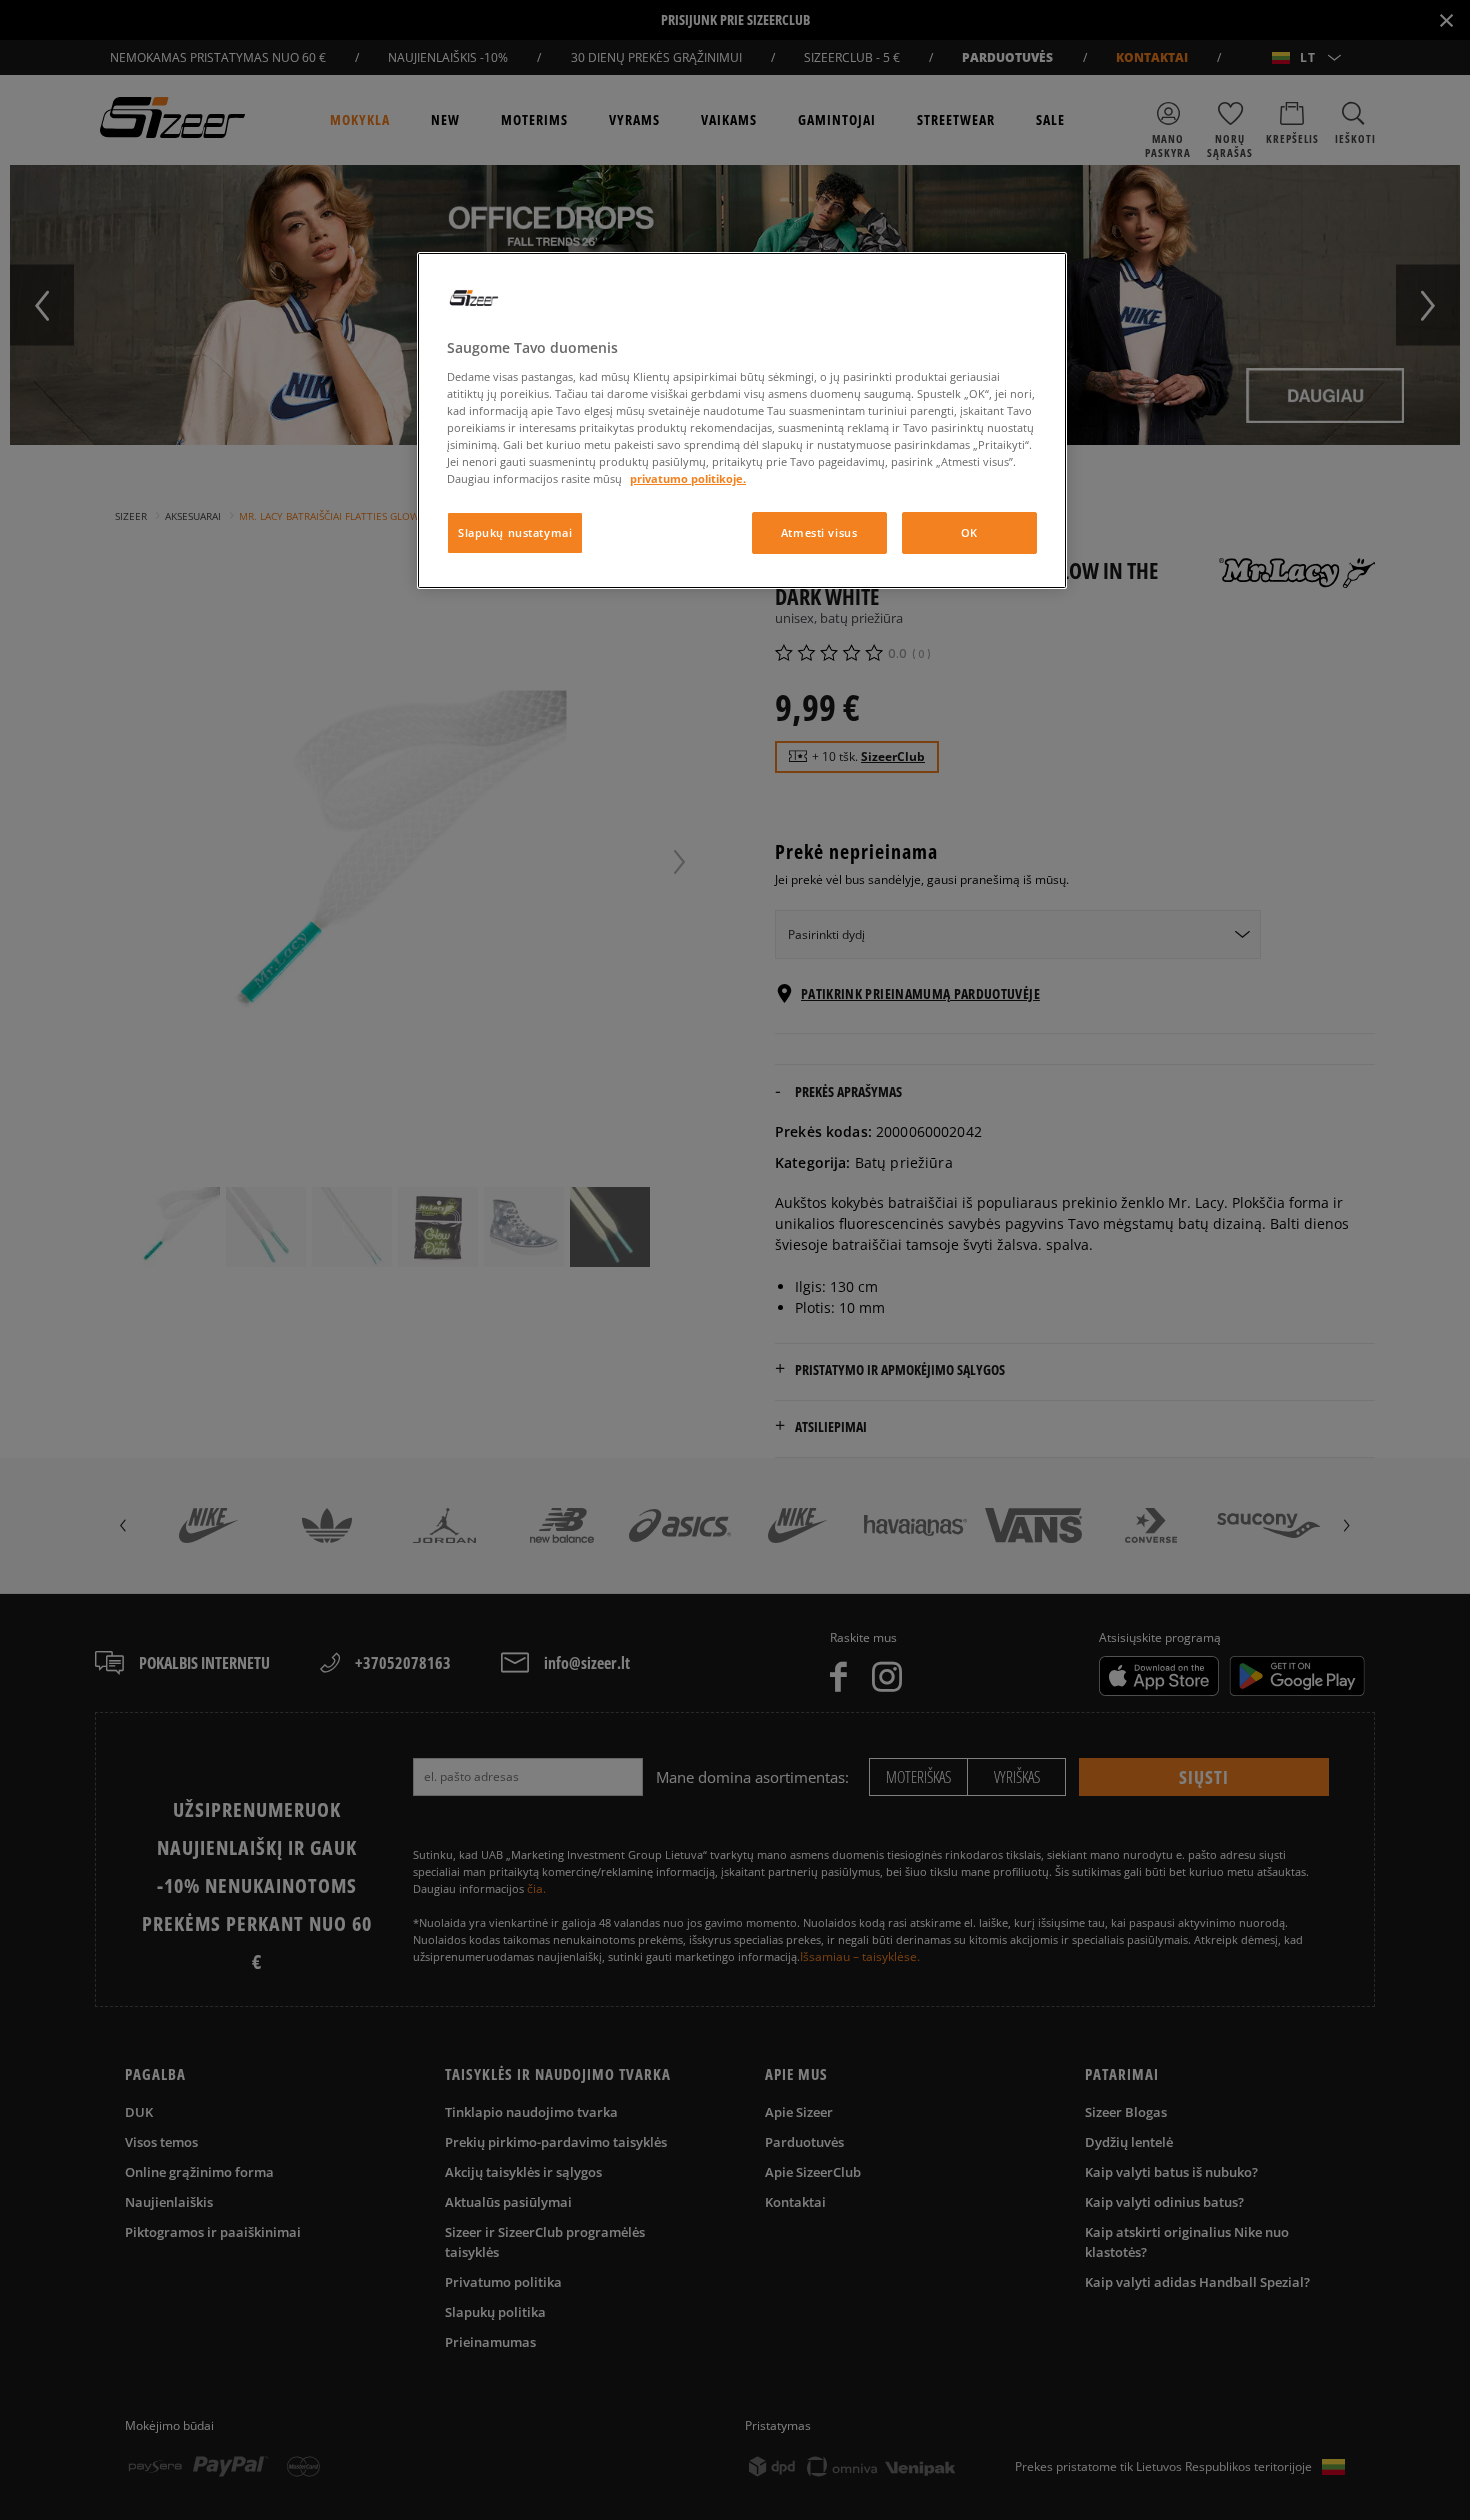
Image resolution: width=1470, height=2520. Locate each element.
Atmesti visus (819, 532)
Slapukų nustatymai (515, 532)
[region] (742, 420)
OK (969, 532)
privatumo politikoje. (688, 478)
